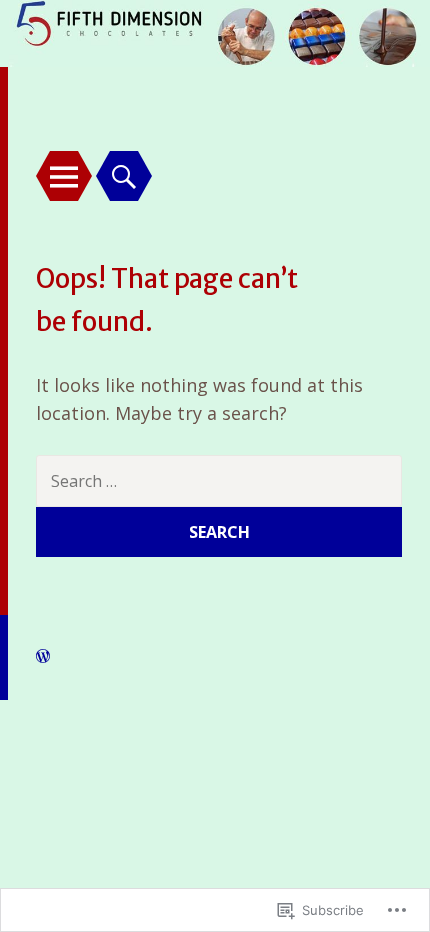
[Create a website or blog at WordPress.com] (43, 656)
